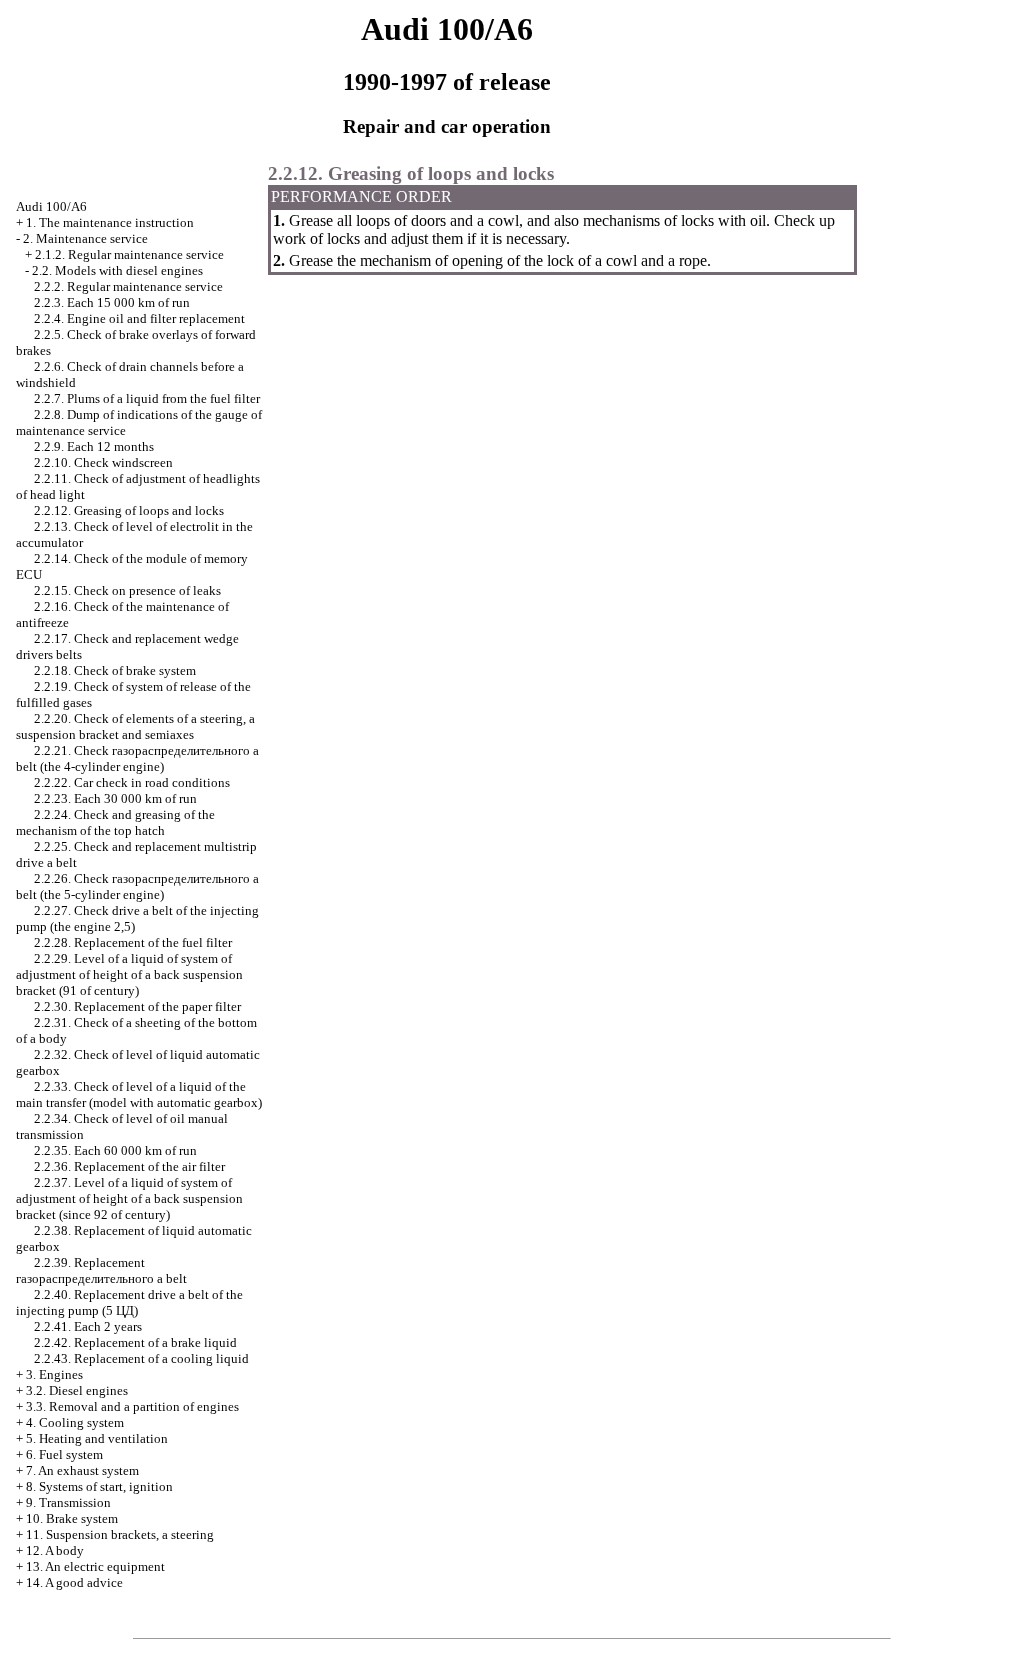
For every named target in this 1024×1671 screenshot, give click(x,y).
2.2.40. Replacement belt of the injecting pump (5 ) (129, 1302)
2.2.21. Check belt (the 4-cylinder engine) (137, 758)
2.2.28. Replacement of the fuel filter (133, 942)
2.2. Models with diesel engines (117, 270)
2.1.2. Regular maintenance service (129, 254)
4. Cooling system (75, 1422)
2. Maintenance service (85, 238)
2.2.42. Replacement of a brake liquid (135, 1342)
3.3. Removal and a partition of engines (132, 1406)
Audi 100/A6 (51, 206)
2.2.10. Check (103, 462)
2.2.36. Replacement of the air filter (129, 1166)
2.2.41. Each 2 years (88, 1326)
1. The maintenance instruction (110, 222)
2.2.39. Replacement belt (101, 1270)
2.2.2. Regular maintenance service (128, 286)
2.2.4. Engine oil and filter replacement (139, 318)
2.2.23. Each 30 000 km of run (115, 798)
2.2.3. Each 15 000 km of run (112, 302)
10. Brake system (72, 1518)
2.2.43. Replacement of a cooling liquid (141, 1358)
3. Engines (54, 1374)
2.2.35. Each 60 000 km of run (115, 1150)
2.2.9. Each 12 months (94, 446)
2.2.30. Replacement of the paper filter (137, 1006)
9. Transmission (68, 1502)
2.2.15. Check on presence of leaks (127, 590)
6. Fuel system (64, 1454)
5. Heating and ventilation (97, 1438)
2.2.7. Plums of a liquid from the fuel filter (147, 398)
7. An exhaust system (82, 1470)
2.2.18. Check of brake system (115, 670)
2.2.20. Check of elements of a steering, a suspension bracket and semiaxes (135, 726)
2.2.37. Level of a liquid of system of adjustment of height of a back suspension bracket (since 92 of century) (129, 1198)
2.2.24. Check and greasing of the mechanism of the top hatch (115, 822)
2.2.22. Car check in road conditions (132, 782)
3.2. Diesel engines (77, 1390)
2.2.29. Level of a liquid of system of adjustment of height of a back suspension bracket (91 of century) (129, 974)
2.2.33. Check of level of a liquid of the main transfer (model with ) (139, 1094)
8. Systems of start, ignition (99, 1486)
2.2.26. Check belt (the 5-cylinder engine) (137, 886)
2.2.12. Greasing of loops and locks (129, 510)
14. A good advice (74, 1582)
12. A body (55, 1550)
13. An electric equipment (95, 1566)
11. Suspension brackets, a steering (120, 1534)
